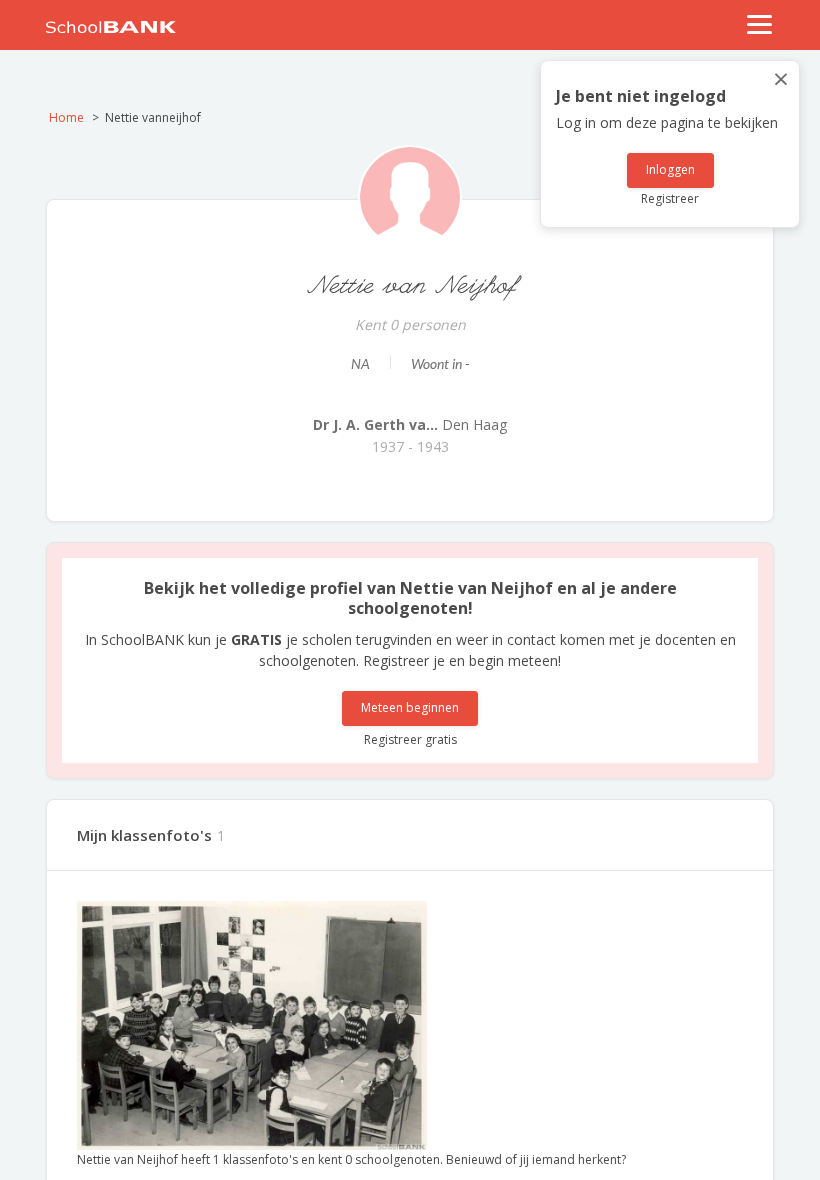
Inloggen (670, 169)
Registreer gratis (410, 739)
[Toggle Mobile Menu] (760, 24)
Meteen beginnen (410, 707)
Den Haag (410, 424)
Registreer (670, 198)
